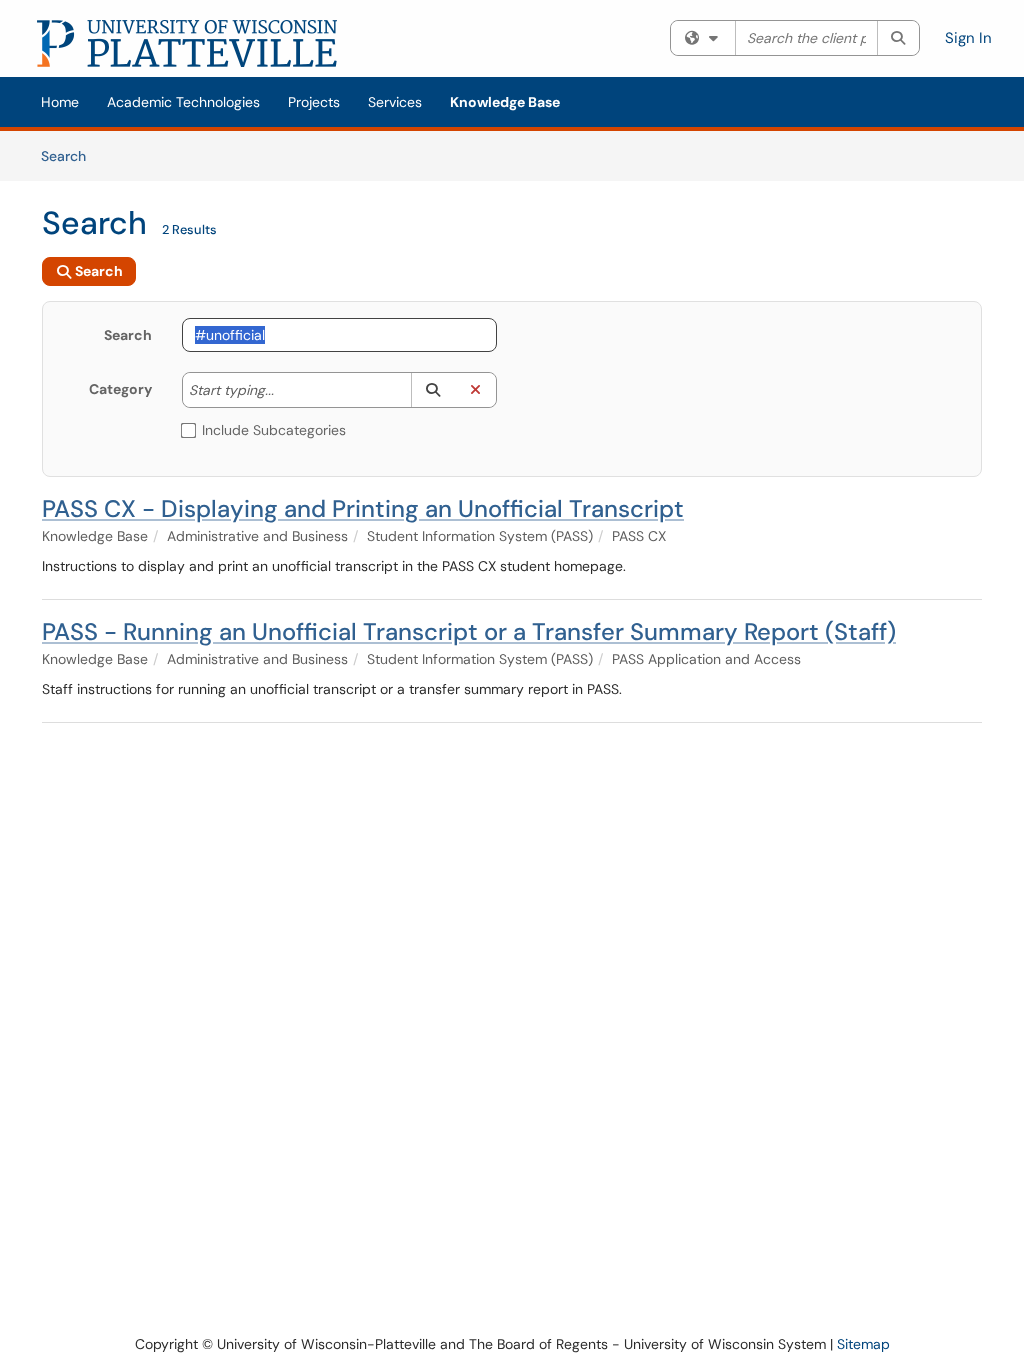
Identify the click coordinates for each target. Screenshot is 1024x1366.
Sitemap (863, 1344)
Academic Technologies (183, 102)
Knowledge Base (505, 102)
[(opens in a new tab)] (187, 43)
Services (395, 102)
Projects (314, 102)
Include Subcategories (274, 430)
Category (120, 389)
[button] (432, 390)
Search (70, 155)
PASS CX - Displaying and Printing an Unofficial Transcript (363, 508)
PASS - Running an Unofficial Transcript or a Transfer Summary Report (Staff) (469, 631)
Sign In (968, 38)
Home (60, 102)
